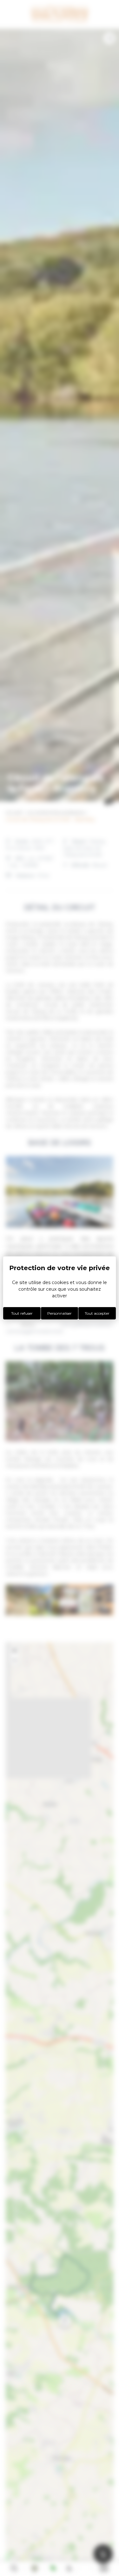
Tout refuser (22, 1313)
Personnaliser (60, 1313)
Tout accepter (97, 1313)
